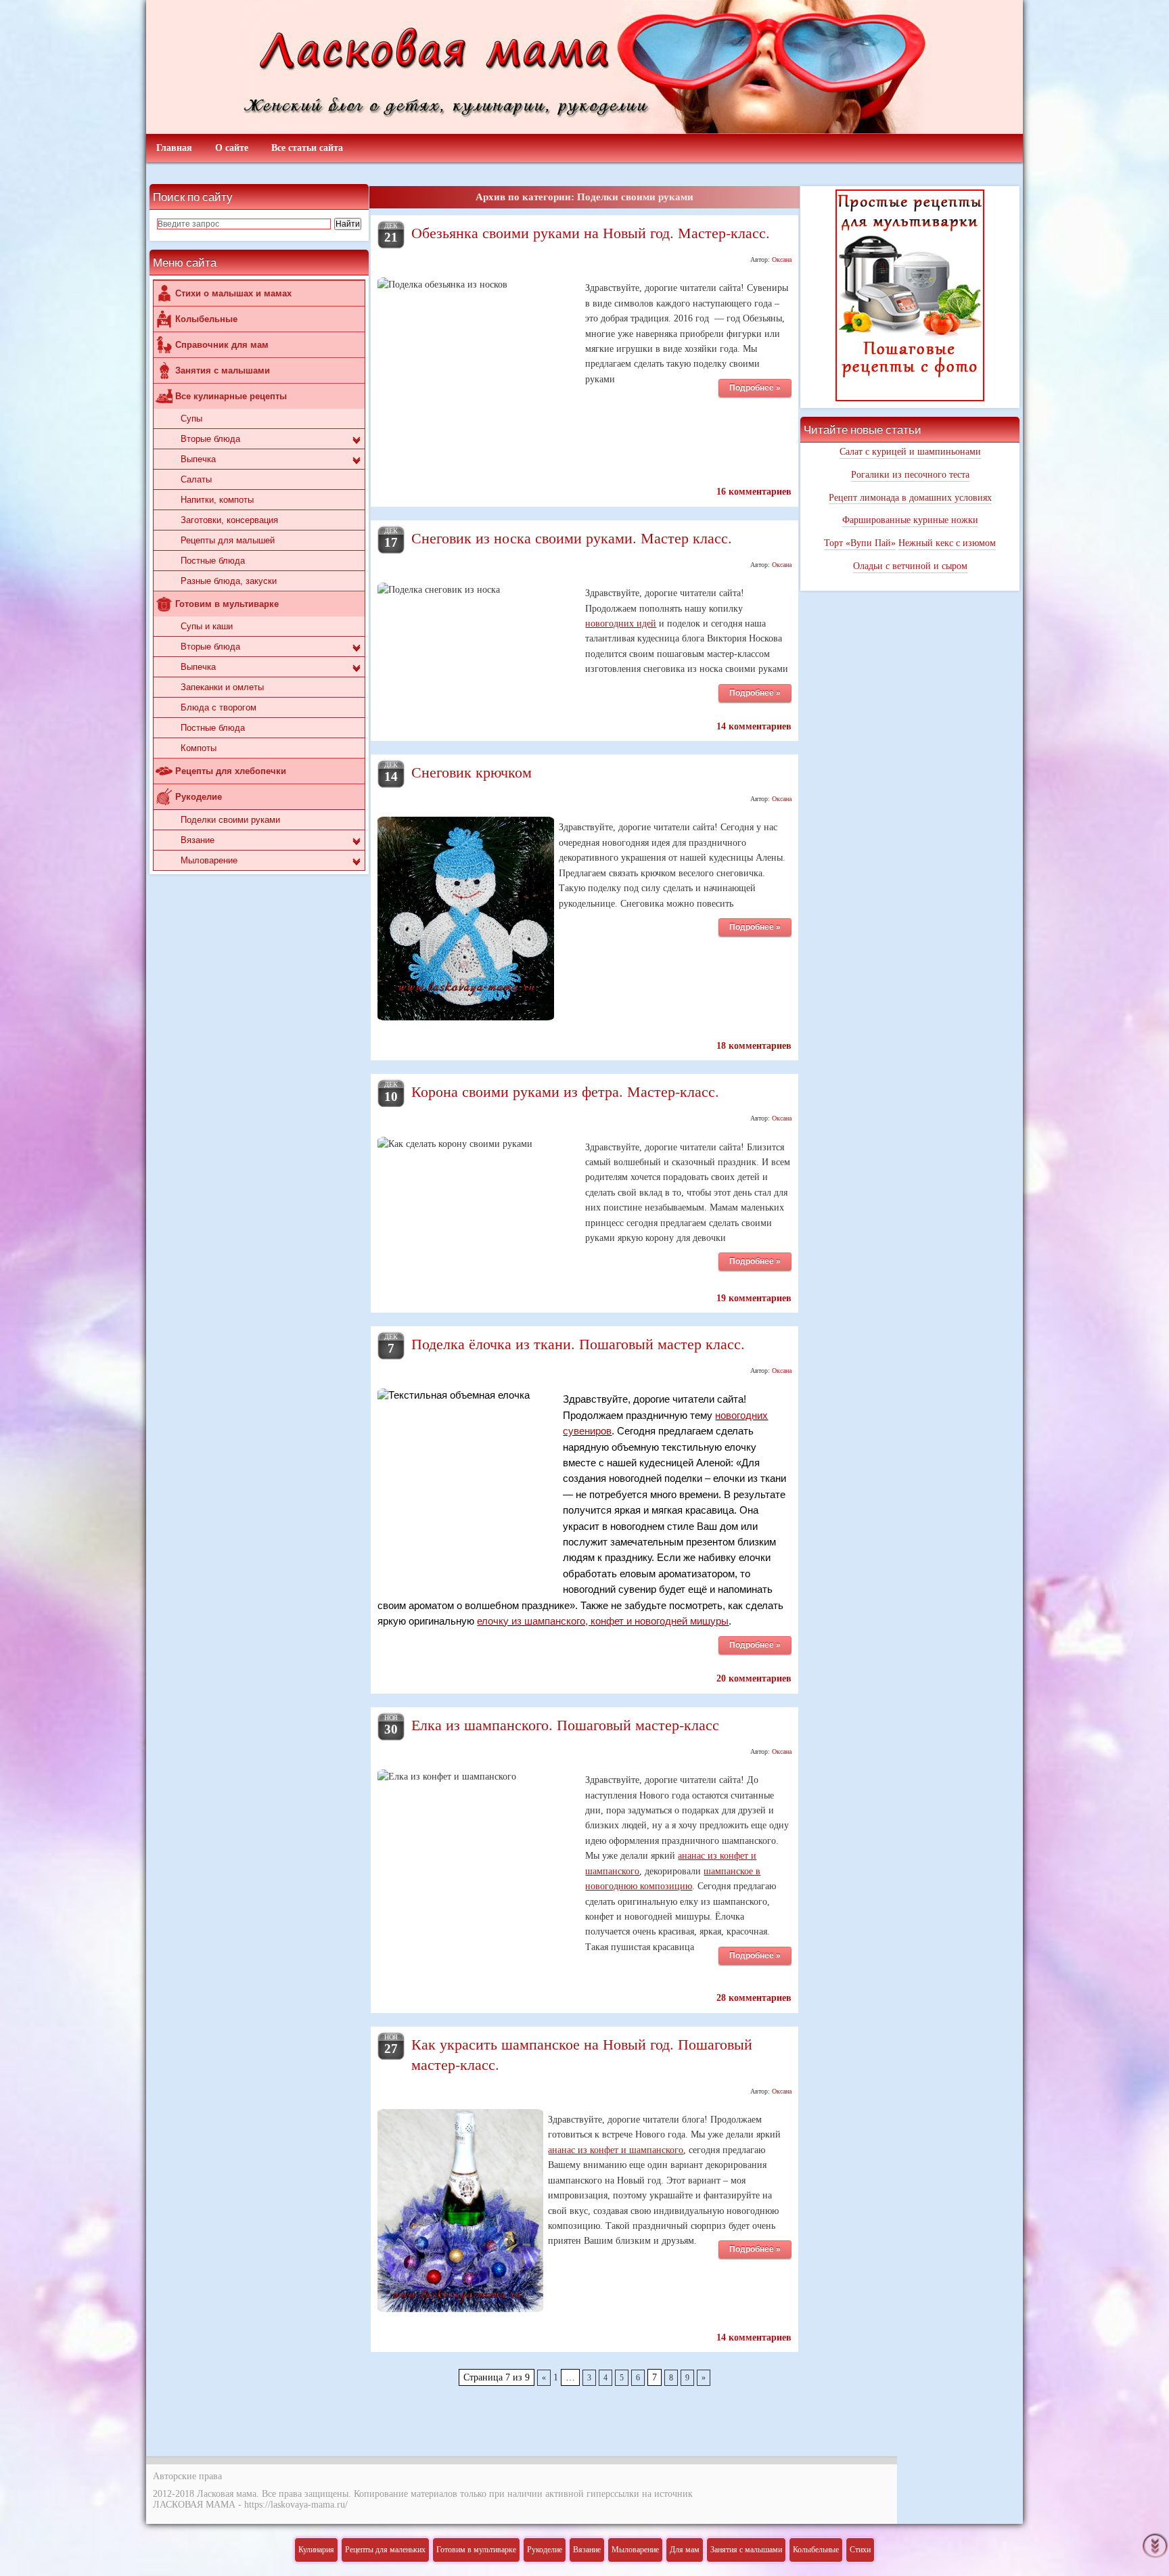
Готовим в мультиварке (227, 604)
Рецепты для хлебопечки (231, 771)
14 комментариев (754, 726)
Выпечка (198, 459)
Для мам (685, 2550)
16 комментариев (754, 492)
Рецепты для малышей (228, 540)
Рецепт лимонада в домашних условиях (910, 498)
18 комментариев (754, 1046)
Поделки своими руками (230, 820)
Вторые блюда (210, 439)
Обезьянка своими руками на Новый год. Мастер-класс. (591, 232)
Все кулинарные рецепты (231, 396)
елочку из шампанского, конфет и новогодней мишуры (603, 1621)
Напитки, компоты (217, 500)
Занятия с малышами (223, 370)
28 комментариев (754, 1998)
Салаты (196, 479)
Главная (174, 148)
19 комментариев (754, 1298)
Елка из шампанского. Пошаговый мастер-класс (565, 1724)
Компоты (199, 748)
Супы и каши (207, 626)
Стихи (860, 2550)
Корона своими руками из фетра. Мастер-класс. (565, 1091)
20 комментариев (754, 1678)
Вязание (198, 840)
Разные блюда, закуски (229, 581)
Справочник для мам (222, 345)
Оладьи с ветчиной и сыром (910, 566)
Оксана (782, 259)
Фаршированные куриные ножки (910, 520)
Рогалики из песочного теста (910, 475)
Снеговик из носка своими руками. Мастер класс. (572, 537)
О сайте (232, 148)
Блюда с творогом (219, 707)
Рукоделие (199, 797)
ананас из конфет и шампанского (616, 2150)
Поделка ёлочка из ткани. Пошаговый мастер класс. (578, 1343)
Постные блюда (213, 561)
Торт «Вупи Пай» (860, 543)
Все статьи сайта (307, 148)
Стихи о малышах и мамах (233, 293)
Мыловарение (209, 860)
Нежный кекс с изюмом (947, 543)
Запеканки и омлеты (222, 687)
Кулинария (316, 2550)
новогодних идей (621, 624)
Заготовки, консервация (229, 520)
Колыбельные (206, 319)
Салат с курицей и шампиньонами (910, 452)
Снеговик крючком (472, 771)
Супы (191, 419)
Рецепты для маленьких (385, 2550)
